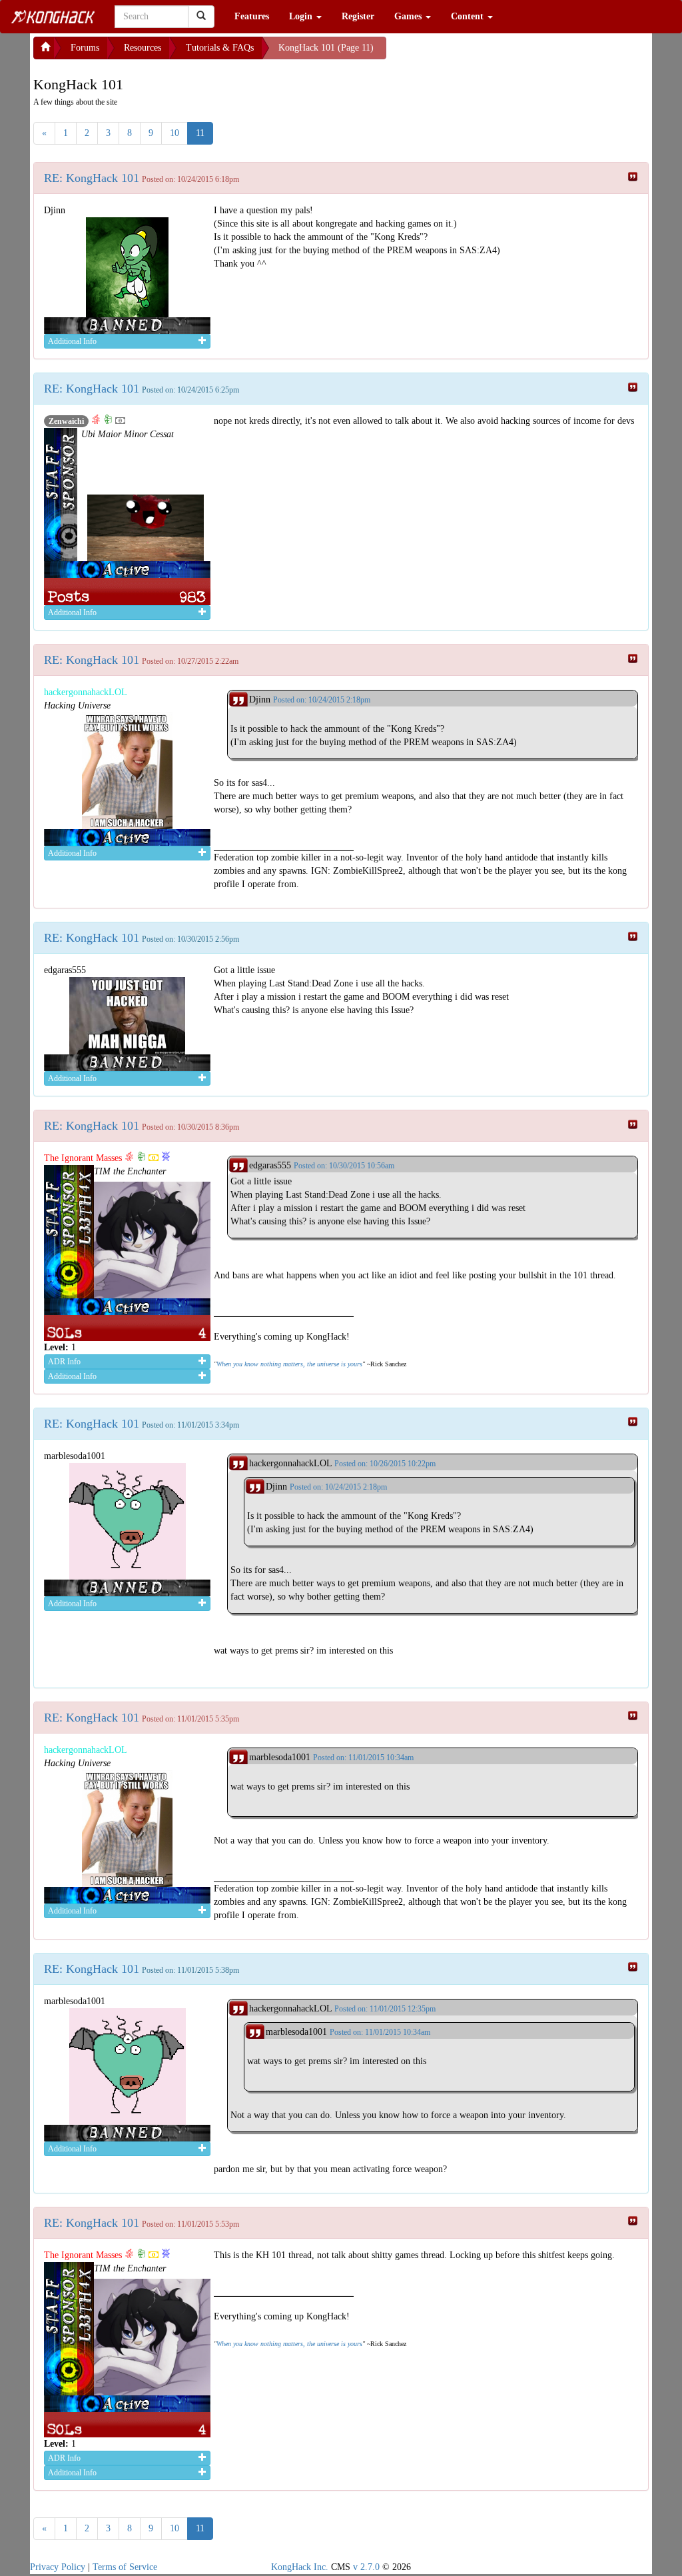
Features (252, 16)
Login (302, 16)
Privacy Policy (58, 2567)
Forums (85, 48)
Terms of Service (125, 2567)
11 (200, 133)
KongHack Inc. (300, 2567)
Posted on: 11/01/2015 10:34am (363, 1758)
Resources (143, 48)
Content (469, 16)
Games (409, 16)
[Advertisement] (493, 53)
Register (358, 16)
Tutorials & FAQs (220, 48)
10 (174, 133)
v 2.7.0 (366, 2567)
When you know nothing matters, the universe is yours (289, 1364)
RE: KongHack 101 (92, 178)
